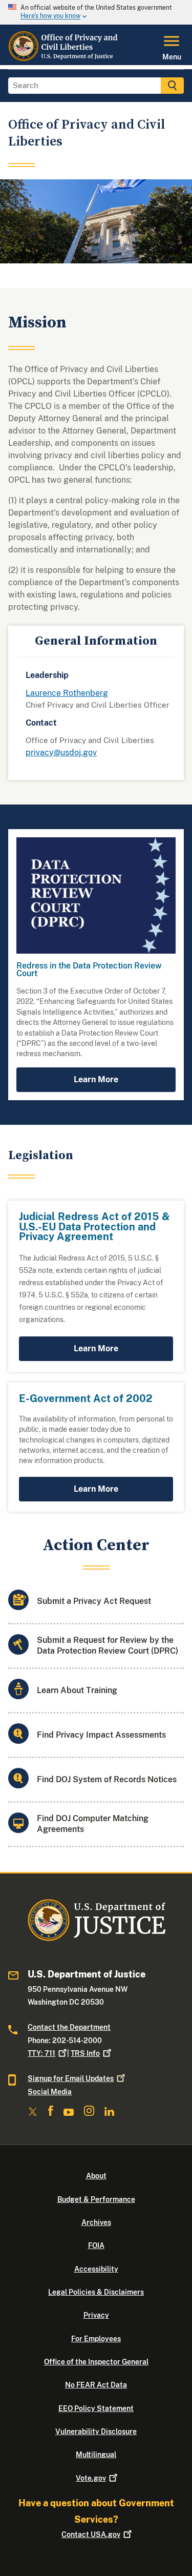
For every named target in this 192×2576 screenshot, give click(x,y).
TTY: (41, 2053)
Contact (91, 2534)
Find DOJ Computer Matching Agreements (93, 1824)
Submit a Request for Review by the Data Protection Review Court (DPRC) (108, 1645)
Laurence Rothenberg (67, 693)
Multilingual (96, 2455)
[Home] (64, 59)
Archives (96, 2222)
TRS (85, 2053)
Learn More (96, 1079)
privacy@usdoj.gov (61, 753)
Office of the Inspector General (96, 2362)
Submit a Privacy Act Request (94, 1601)
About (96, 2176)
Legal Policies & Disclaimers (96, 2292)
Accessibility (96, 2269)
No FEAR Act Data (96, 2385)
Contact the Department (69, 2027)
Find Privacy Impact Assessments (101, 1735)
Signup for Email (71, 2078)
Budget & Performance (96, 2199)
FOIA (96, 2245)
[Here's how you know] (96, 12)
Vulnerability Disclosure (96, 2431)
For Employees (96, 2339)
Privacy (96, 2315)
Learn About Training (77, 1690)
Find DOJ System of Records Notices (107, 1779)
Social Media (50, 2092)
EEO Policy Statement (96, 2408)
